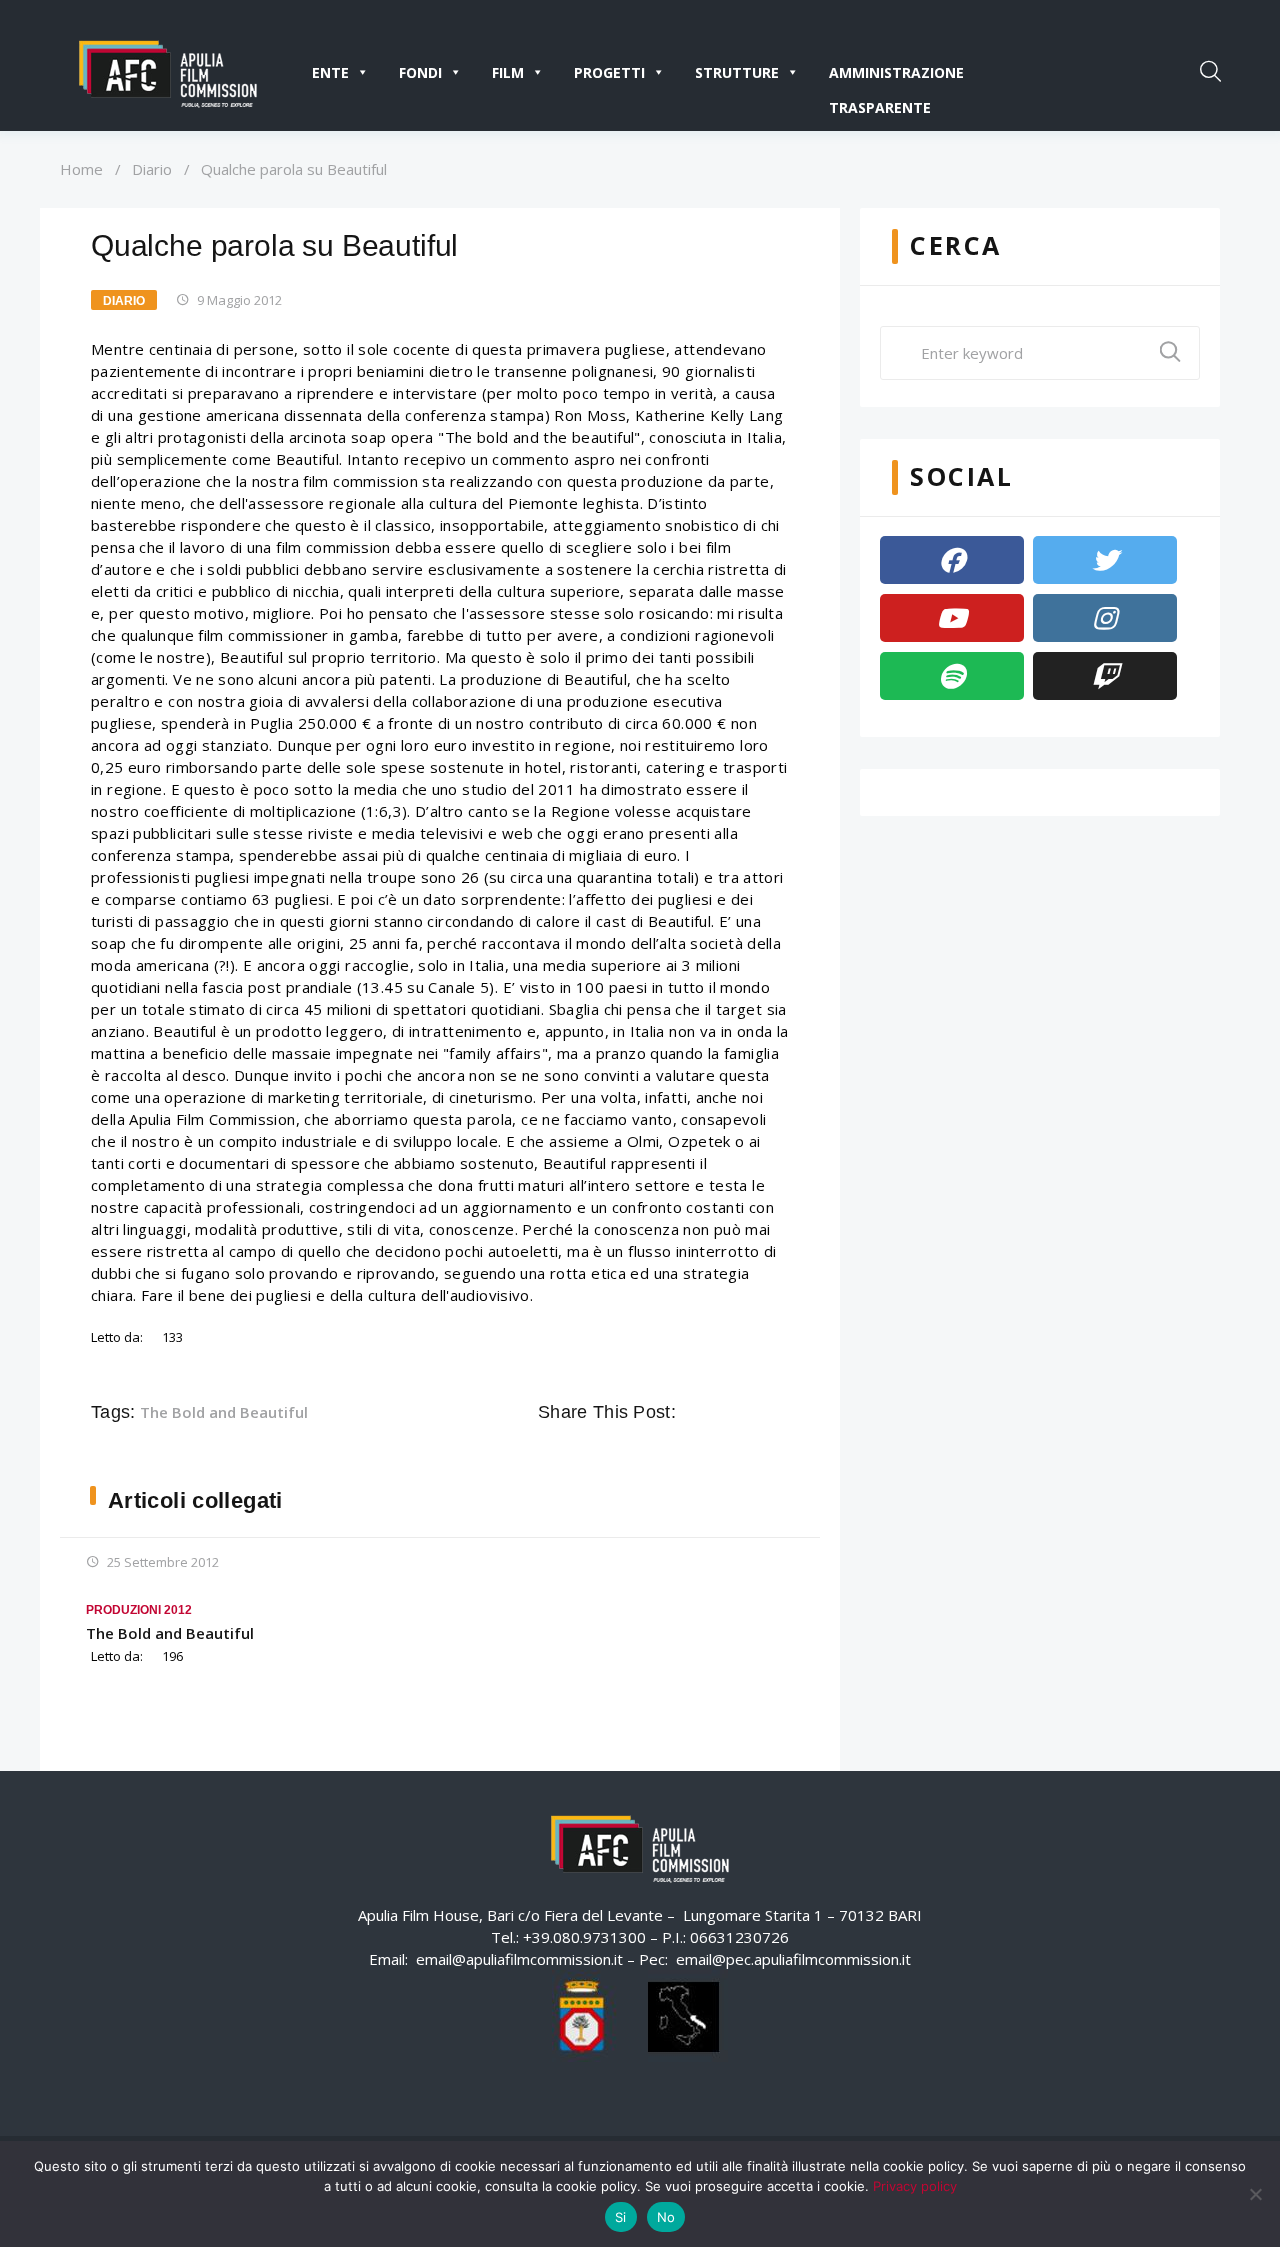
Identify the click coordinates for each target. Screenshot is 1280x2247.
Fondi (420, 72)
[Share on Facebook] (694, 1412)
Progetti (609, 72)
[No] (1255, 2194)
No (666, 2217)
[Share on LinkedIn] (778, 1412)
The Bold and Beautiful (224, 1412)
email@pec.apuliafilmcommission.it (793, 1959)
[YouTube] (952, 618)
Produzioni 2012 (139, 1610)
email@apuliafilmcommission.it (519, 1959)
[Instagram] (1105, 618)
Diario (152, 169)
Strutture (737, 72)
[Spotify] (952, 676)
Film (508, 72)
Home (81, 169)
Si (621, 2217)
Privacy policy (915, 2186)
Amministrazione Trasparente (896, 76)
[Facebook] (952, 560)
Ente (330, 72)
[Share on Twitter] (722, 1412)
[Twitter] (1105, 560)
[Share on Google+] (750, 1412)
